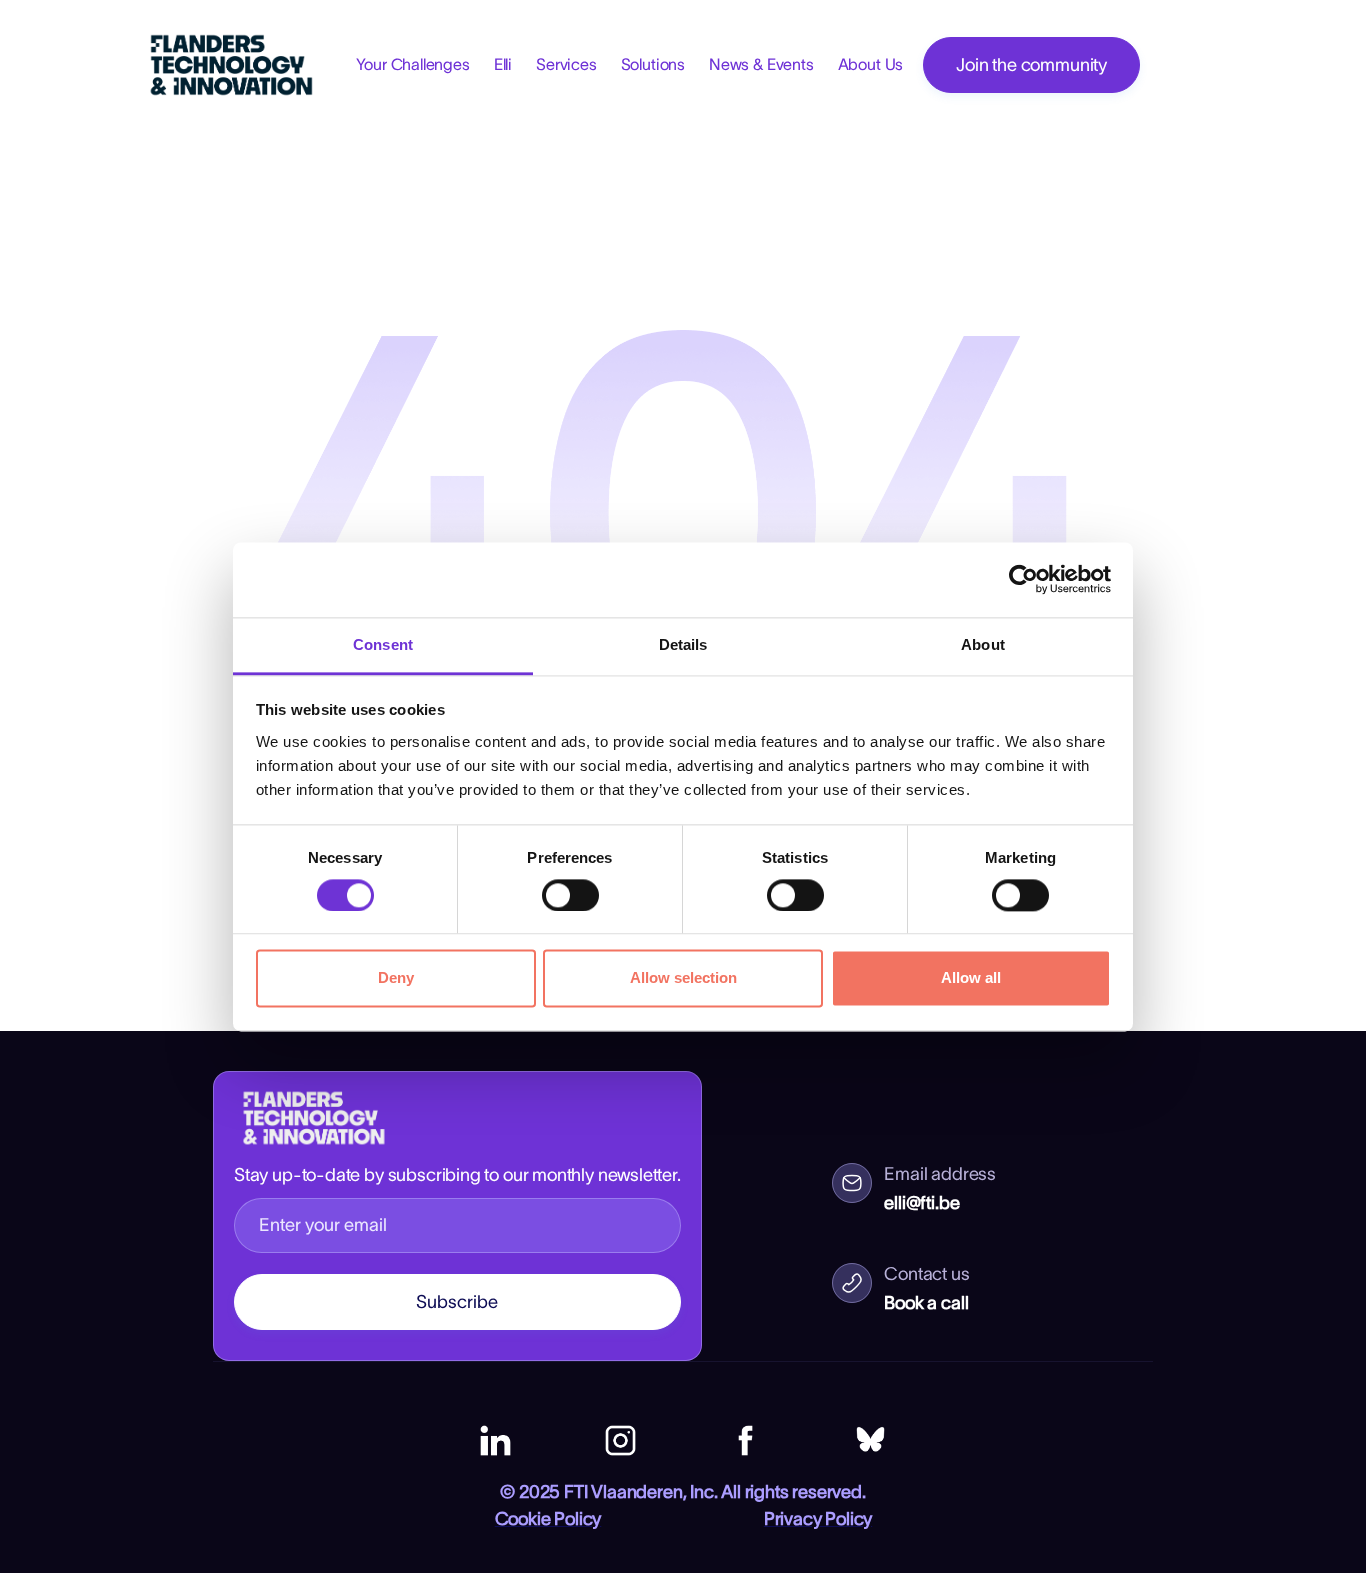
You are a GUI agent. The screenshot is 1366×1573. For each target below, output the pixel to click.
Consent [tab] (383, 644)
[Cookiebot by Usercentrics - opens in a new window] (1023, 579)
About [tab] (983, 644)
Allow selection (683, 978)
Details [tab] (683, 644)
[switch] (570, 895)
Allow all (971, 978)
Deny (396, 978)
